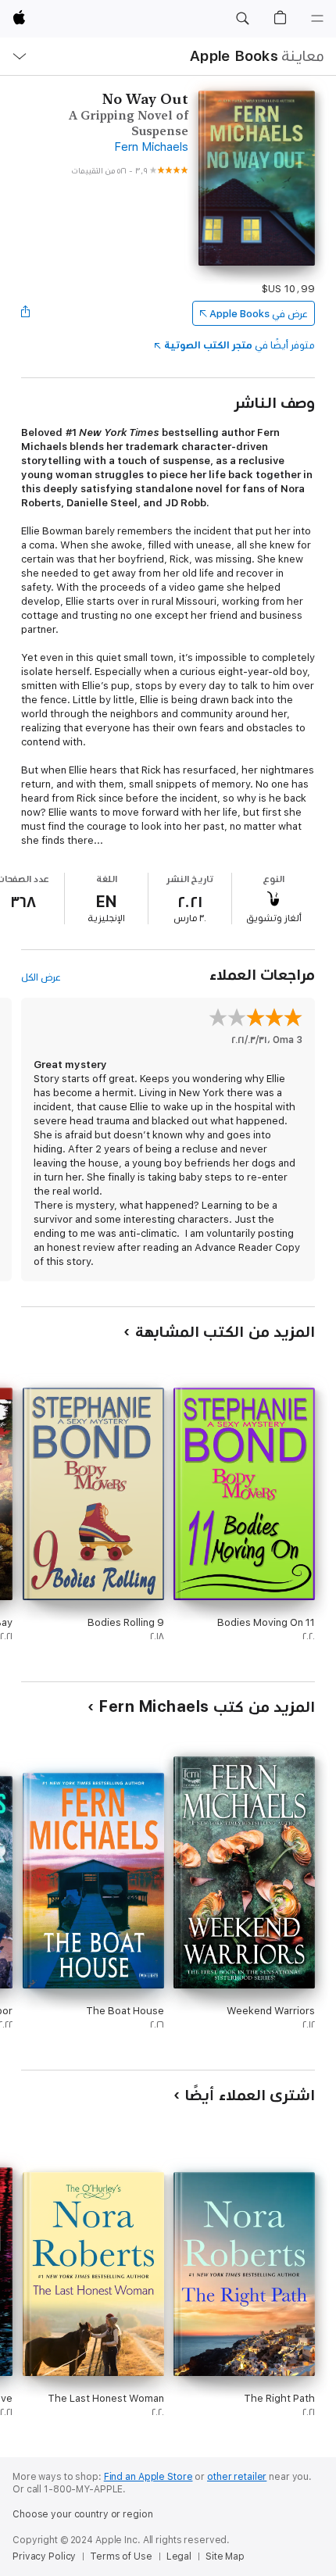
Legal (179, 2556)
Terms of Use (121, 2556)
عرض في (259, 314)
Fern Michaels (151, 146)
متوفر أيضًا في (239, 345)
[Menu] (317, 19)
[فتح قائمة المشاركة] (26, 313)
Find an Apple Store (148, 2477)
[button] (242, 19)
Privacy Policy (44, 2556)
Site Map (225, 2556)
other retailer (237, 2477)
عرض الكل (41, 977)
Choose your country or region (83, 2514)
